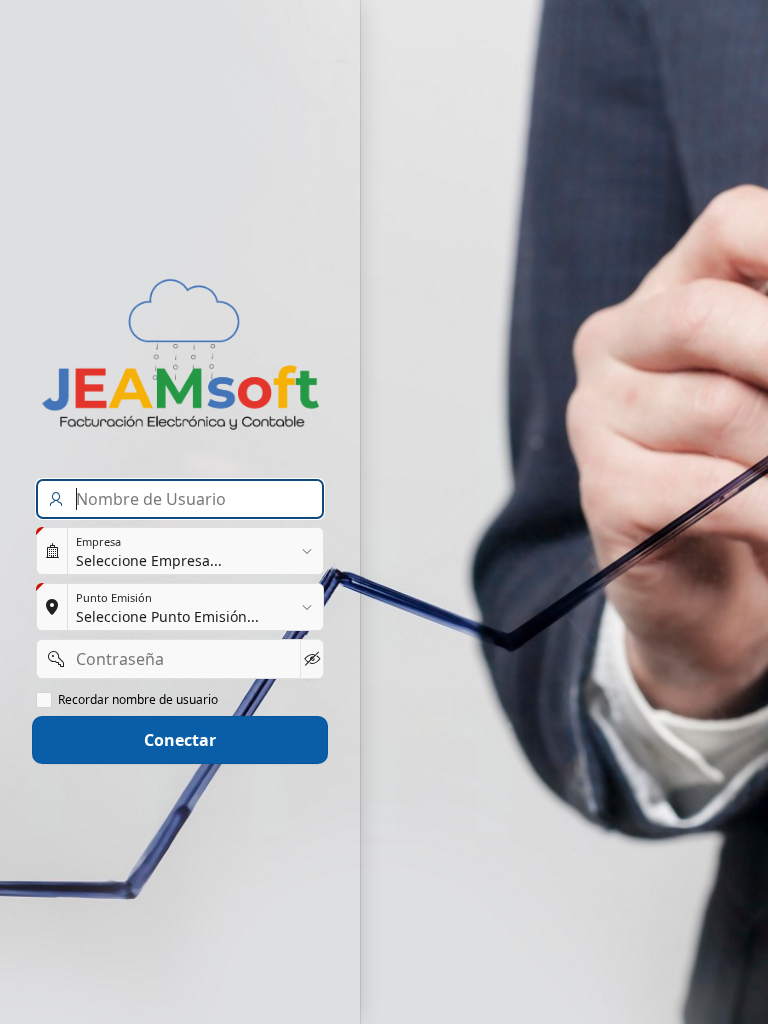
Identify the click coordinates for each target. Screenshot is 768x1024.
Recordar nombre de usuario (138, 700)
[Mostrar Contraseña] (312, 659)
